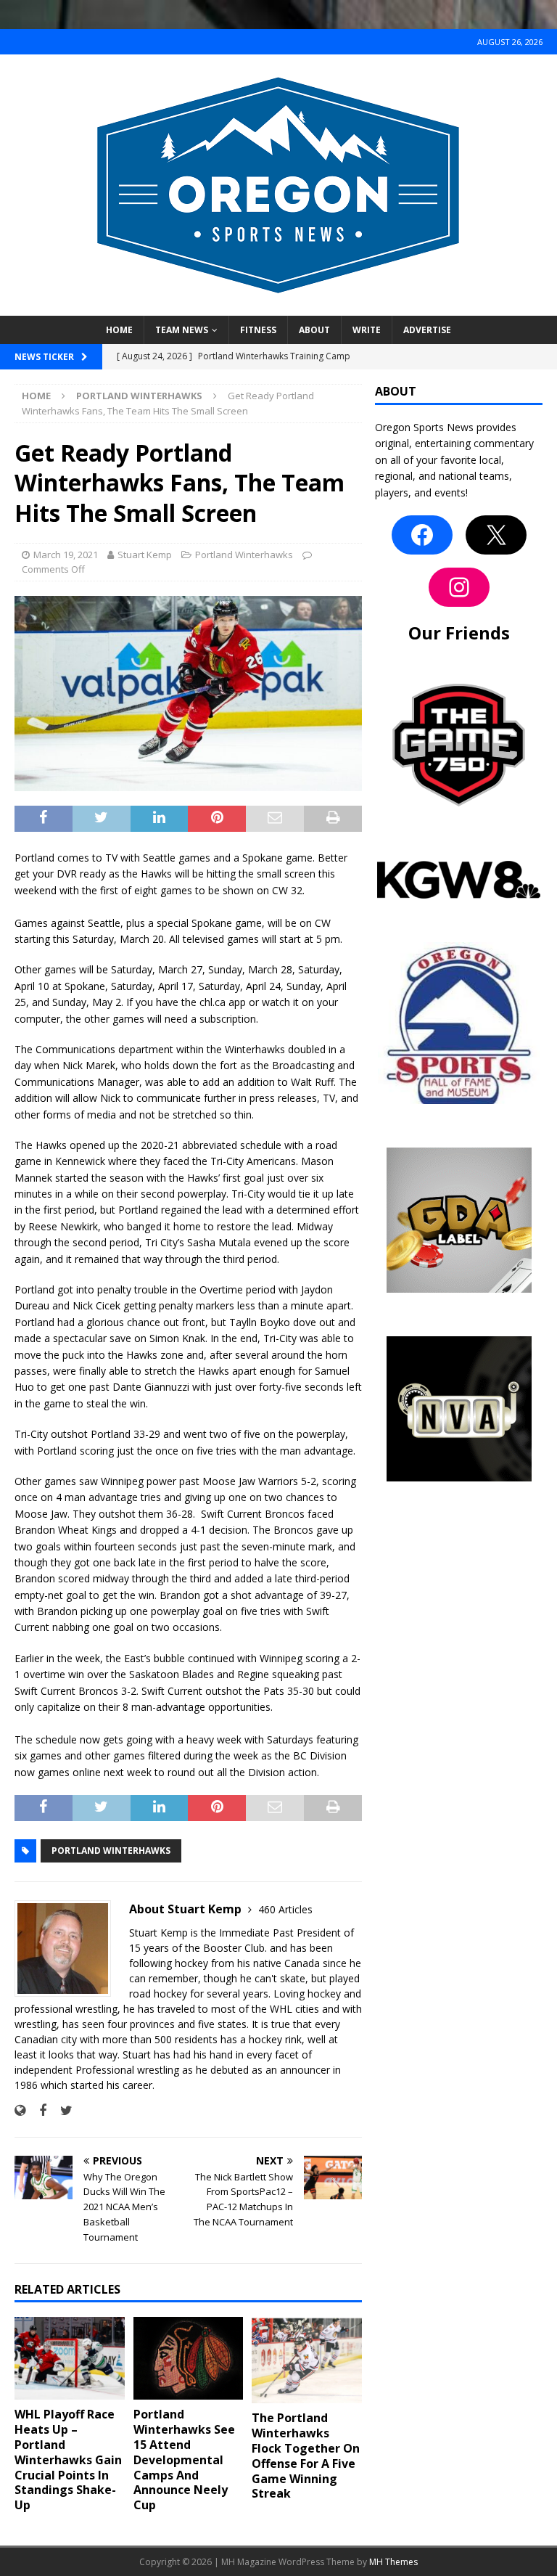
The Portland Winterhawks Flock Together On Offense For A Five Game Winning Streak (306, 2456)
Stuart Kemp (145, 555)
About (314, 330)
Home (119, 330)
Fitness (258, 330)
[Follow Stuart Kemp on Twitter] (61, 2110)
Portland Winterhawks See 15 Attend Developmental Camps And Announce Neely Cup (184, 2460)
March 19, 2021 (66, 555)
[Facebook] (422, 535)
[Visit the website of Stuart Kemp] (20, 2110)
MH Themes (393, 2562)
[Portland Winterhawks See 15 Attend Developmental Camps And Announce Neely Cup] (189, 2358)
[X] (496, 535)
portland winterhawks (111, 1851)
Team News (182, 330)
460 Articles (285, 1909)
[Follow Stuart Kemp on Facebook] (37, 2110)
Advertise (427, 330)
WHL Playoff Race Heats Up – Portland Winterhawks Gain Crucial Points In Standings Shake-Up (68, 2460)
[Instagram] (459, 587)
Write (367, 330)
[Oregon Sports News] (278, 307)
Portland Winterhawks (244, 555)
